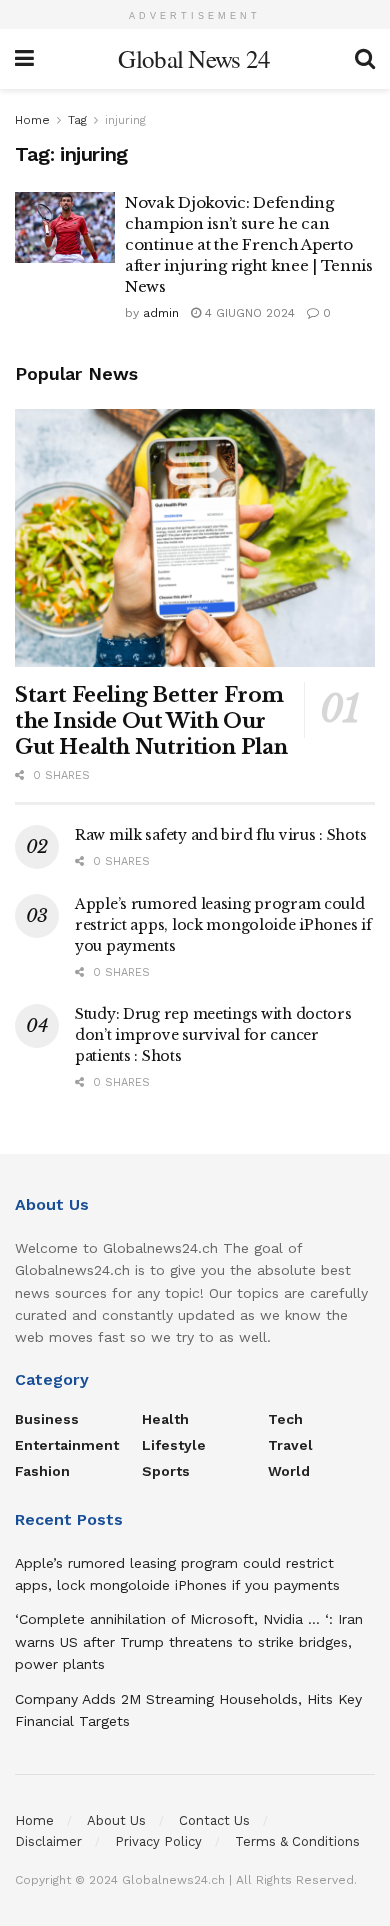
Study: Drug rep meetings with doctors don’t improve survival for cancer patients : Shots (213, 1035)
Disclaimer (48, 1841)
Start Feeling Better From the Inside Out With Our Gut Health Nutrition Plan (151, 721)
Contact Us (214, 1820)
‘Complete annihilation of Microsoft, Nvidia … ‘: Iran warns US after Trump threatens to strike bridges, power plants (189, 1641)
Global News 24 (194, 58)
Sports (166, 1471)
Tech (285, 1419)
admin (161, 313)
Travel (290, 1445)
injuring (125, 120)
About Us (116, 1820)
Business (47, 1419)
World (289, 1471)
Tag (77, 120)
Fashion (42, 1471)
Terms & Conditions (297, 1841)
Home (32, 120)
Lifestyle (174, 1445)
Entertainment (67, 1445)
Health (165, 1419)
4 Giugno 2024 (248, 313)
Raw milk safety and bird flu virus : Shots (220, 835)
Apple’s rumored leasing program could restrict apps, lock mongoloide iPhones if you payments (223, 925)
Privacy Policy (158, 1841)
